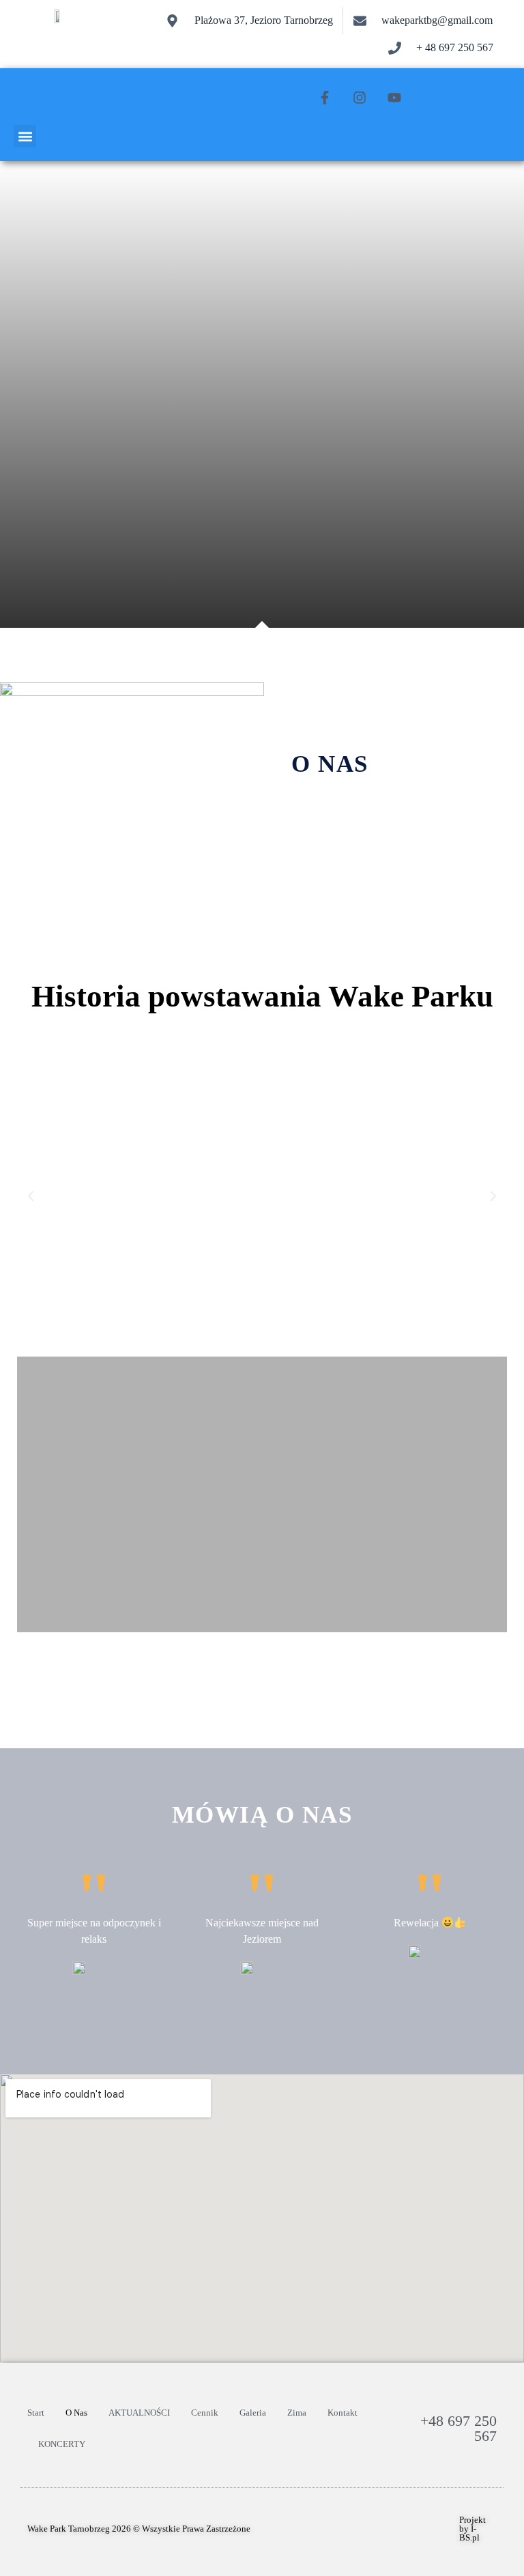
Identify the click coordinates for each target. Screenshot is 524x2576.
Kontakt (343, 2413)
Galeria (253, 2413)
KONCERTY (62, 2444)
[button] (25, 136)
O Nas (76, 2413)
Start (36, 2413)
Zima (297, 2413)
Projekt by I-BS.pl (472, 2529)
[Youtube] (394, 98)
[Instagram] (360, 98)
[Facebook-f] (325, 98)
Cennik (205, 2413)
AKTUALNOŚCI (139, 2413)
